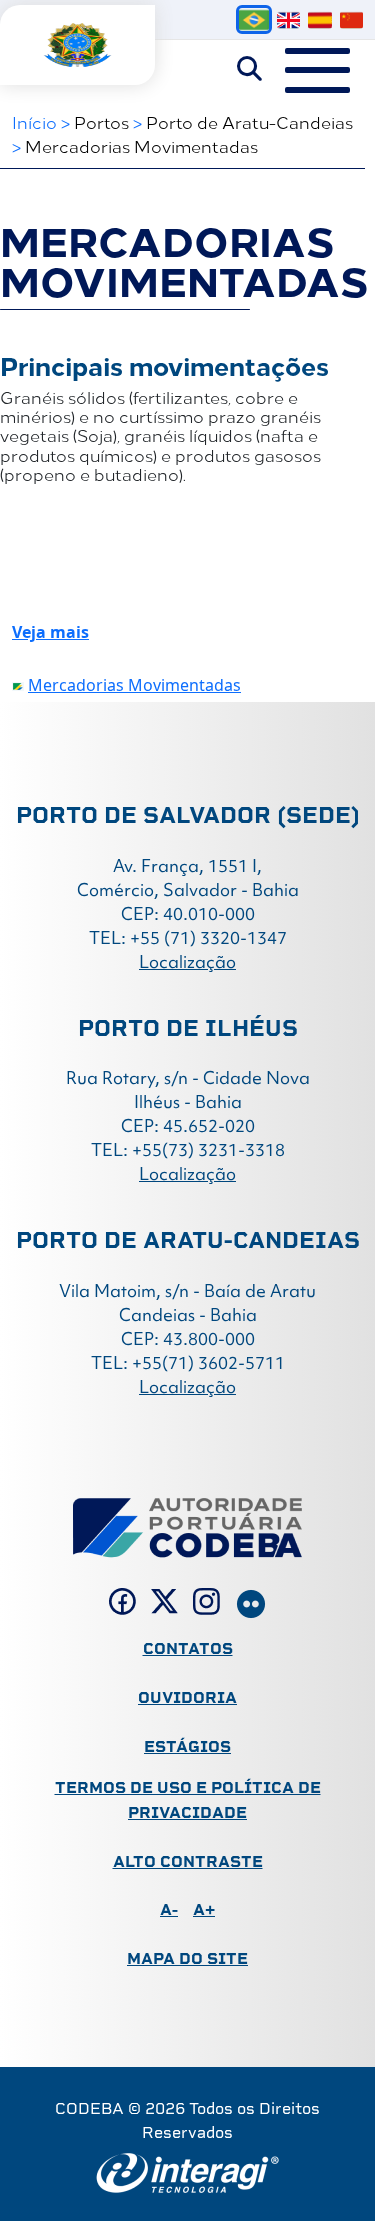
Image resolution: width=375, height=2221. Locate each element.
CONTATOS (188, 1648)
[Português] (254, 19)
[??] (351, 20)
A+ (204, 1909)
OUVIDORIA (187, 1697)
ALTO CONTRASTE (188, 1861)
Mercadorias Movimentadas (141, 146)
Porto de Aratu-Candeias (249, 122)
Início (34, 122)
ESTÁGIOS (187, 1746)
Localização (187, 961)
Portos (101, 122)
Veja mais (50, 632)
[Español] (319, 20)
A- (169, 1909)
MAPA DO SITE (187, 1958)
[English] (288, 20)
